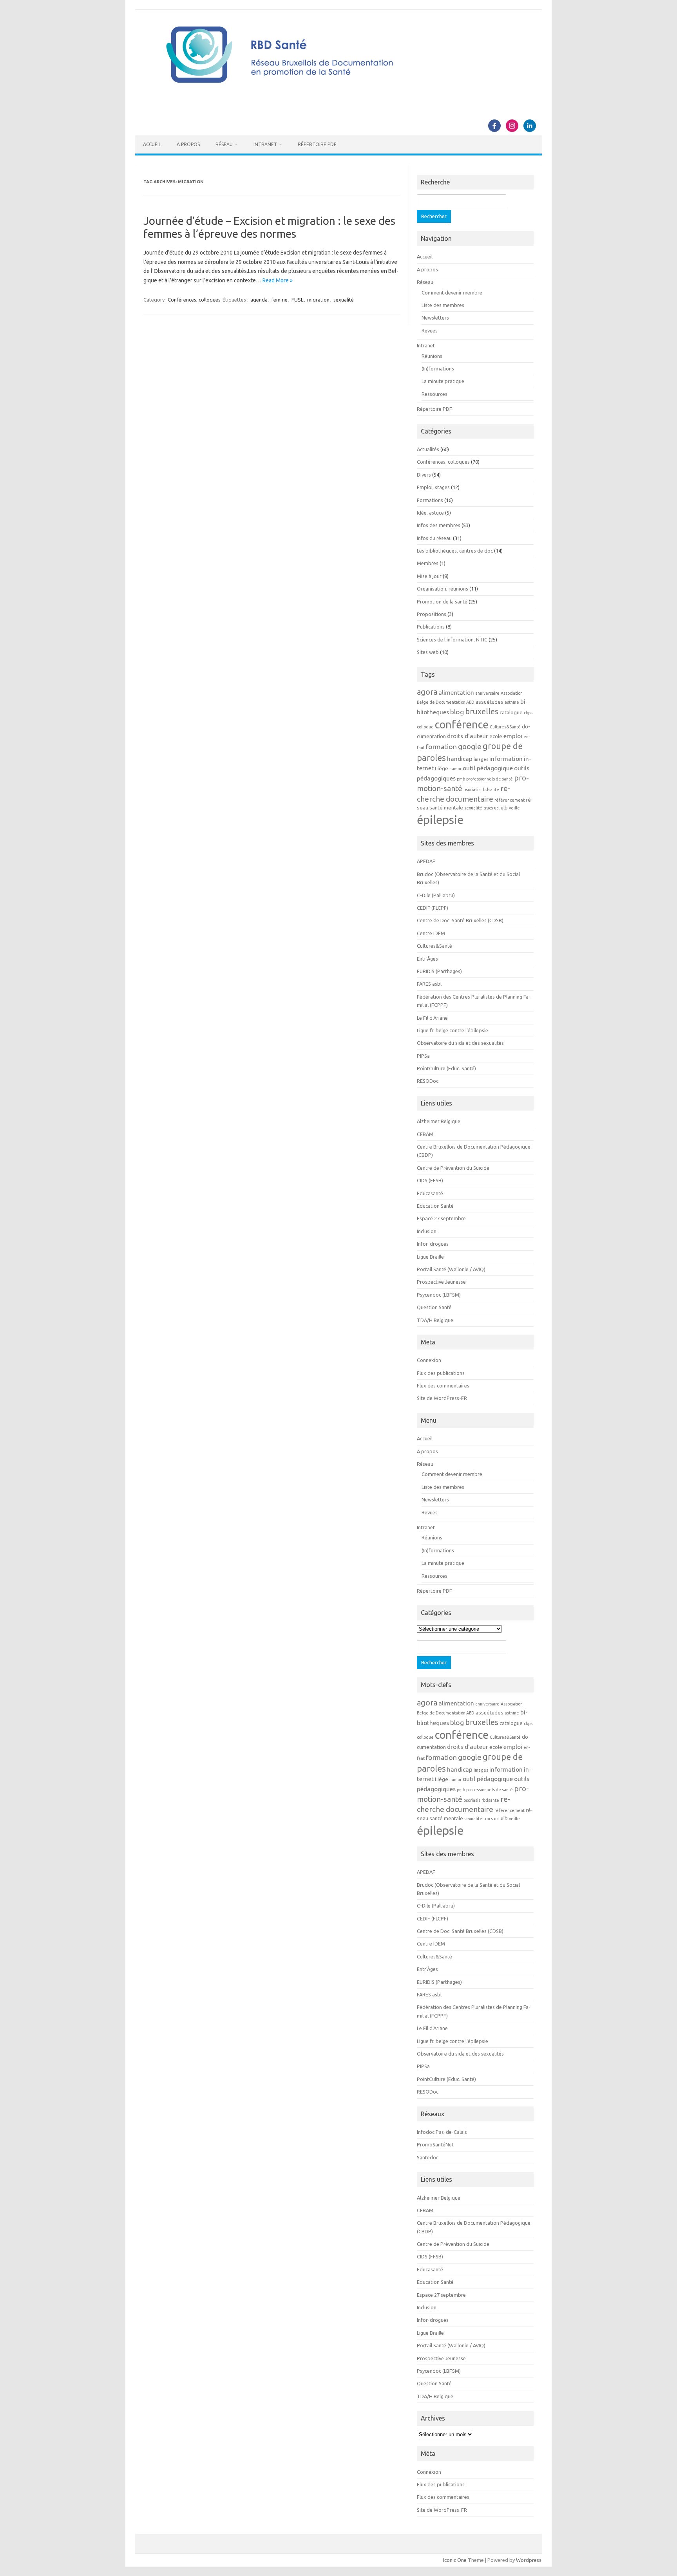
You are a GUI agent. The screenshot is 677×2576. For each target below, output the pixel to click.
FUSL (297, 300)
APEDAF (426, 861)
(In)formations (438, 369)
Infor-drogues (433, 1244)
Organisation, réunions (443, 589)
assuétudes (490, 702)
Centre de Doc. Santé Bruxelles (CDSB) (460, 920)
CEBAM (425, 1134)
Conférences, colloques (194, 300)
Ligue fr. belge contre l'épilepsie (453, 1030)
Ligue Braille (430, 1257)
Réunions (432, 356)
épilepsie (440, 820)
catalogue (511, 713)
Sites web (428, 652)
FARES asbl (429, 984)
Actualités (428, 449)
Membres (428, 563)
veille (514, 808)
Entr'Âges (427, 959)
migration (318, 300)
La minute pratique (443, 381)
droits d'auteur (468, 736)
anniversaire (487, 693)
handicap (460, 759)
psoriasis (472, 789)
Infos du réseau (434, 538)
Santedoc (428, 2157)
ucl (497, 808)
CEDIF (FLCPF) (433, 908)
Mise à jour (429, 576)
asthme (512, 702)
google (470, 746)
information (506, 759)
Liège (442, 769)
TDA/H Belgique (435, 1320)
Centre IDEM (431, 933)
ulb (504, 808)
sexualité (344, 300)
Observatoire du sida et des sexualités (460, 1043)
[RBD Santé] (338, 92)
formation (441, 747)
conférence (462, 724)
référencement (510, 800)
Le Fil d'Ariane (432, 1018)
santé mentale (446, 808)
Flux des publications (441, 1373)
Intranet (265, 144)
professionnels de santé (490, 779)
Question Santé (434, 1307)
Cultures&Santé (505, 727)
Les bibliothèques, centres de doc (455, 551)
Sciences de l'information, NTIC (452, 639)
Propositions (432, 614)
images (481, 759)
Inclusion (427, 1231)
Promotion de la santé (442, 602)
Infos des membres (439, 525)
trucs (488, 808)
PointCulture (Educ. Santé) (446, 1068)
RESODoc (428, 1081)
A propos (188, 144)
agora (427, 692)
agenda (259, 300)
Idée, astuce (430, 513)
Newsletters (435, 318)
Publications (431, 627)
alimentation (456, 692)
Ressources (434, 394)
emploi (513, 736)
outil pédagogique (488, 768)
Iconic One (455, 2560)
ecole (496, 736)
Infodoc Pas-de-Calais (442, 2132)
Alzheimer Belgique (439, 1121)
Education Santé (435, 1206)
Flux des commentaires (443, 1386)
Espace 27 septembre (441, 1218)
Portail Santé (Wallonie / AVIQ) (451, 1269)
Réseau (224, 144)
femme (280, 300)
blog (457, 712)
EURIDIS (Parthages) (439, 971)
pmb (461, 779)
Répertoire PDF (317, 144)
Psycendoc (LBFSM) (439, 1295)
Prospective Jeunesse (441, 1282)
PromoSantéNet (435, 2144)
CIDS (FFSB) (430, 1180)
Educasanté (430, 1193)
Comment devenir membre (452, 293)
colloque (425, 727)
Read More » (278, 280)
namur (455, 769)
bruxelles (482, 711)
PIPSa (423, 1056)
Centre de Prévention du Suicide (453, 1168)
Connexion (429, 1360)
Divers (424, 475)
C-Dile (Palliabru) (436, 895)
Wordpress (529, 2560)
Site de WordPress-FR (442, 1398)
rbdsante (490, 789)
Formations (430, 500)
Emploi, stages (433, 487)
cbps (528, 713)
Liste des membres (443, 305)
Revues (430, 331)
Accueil (152, 144)
